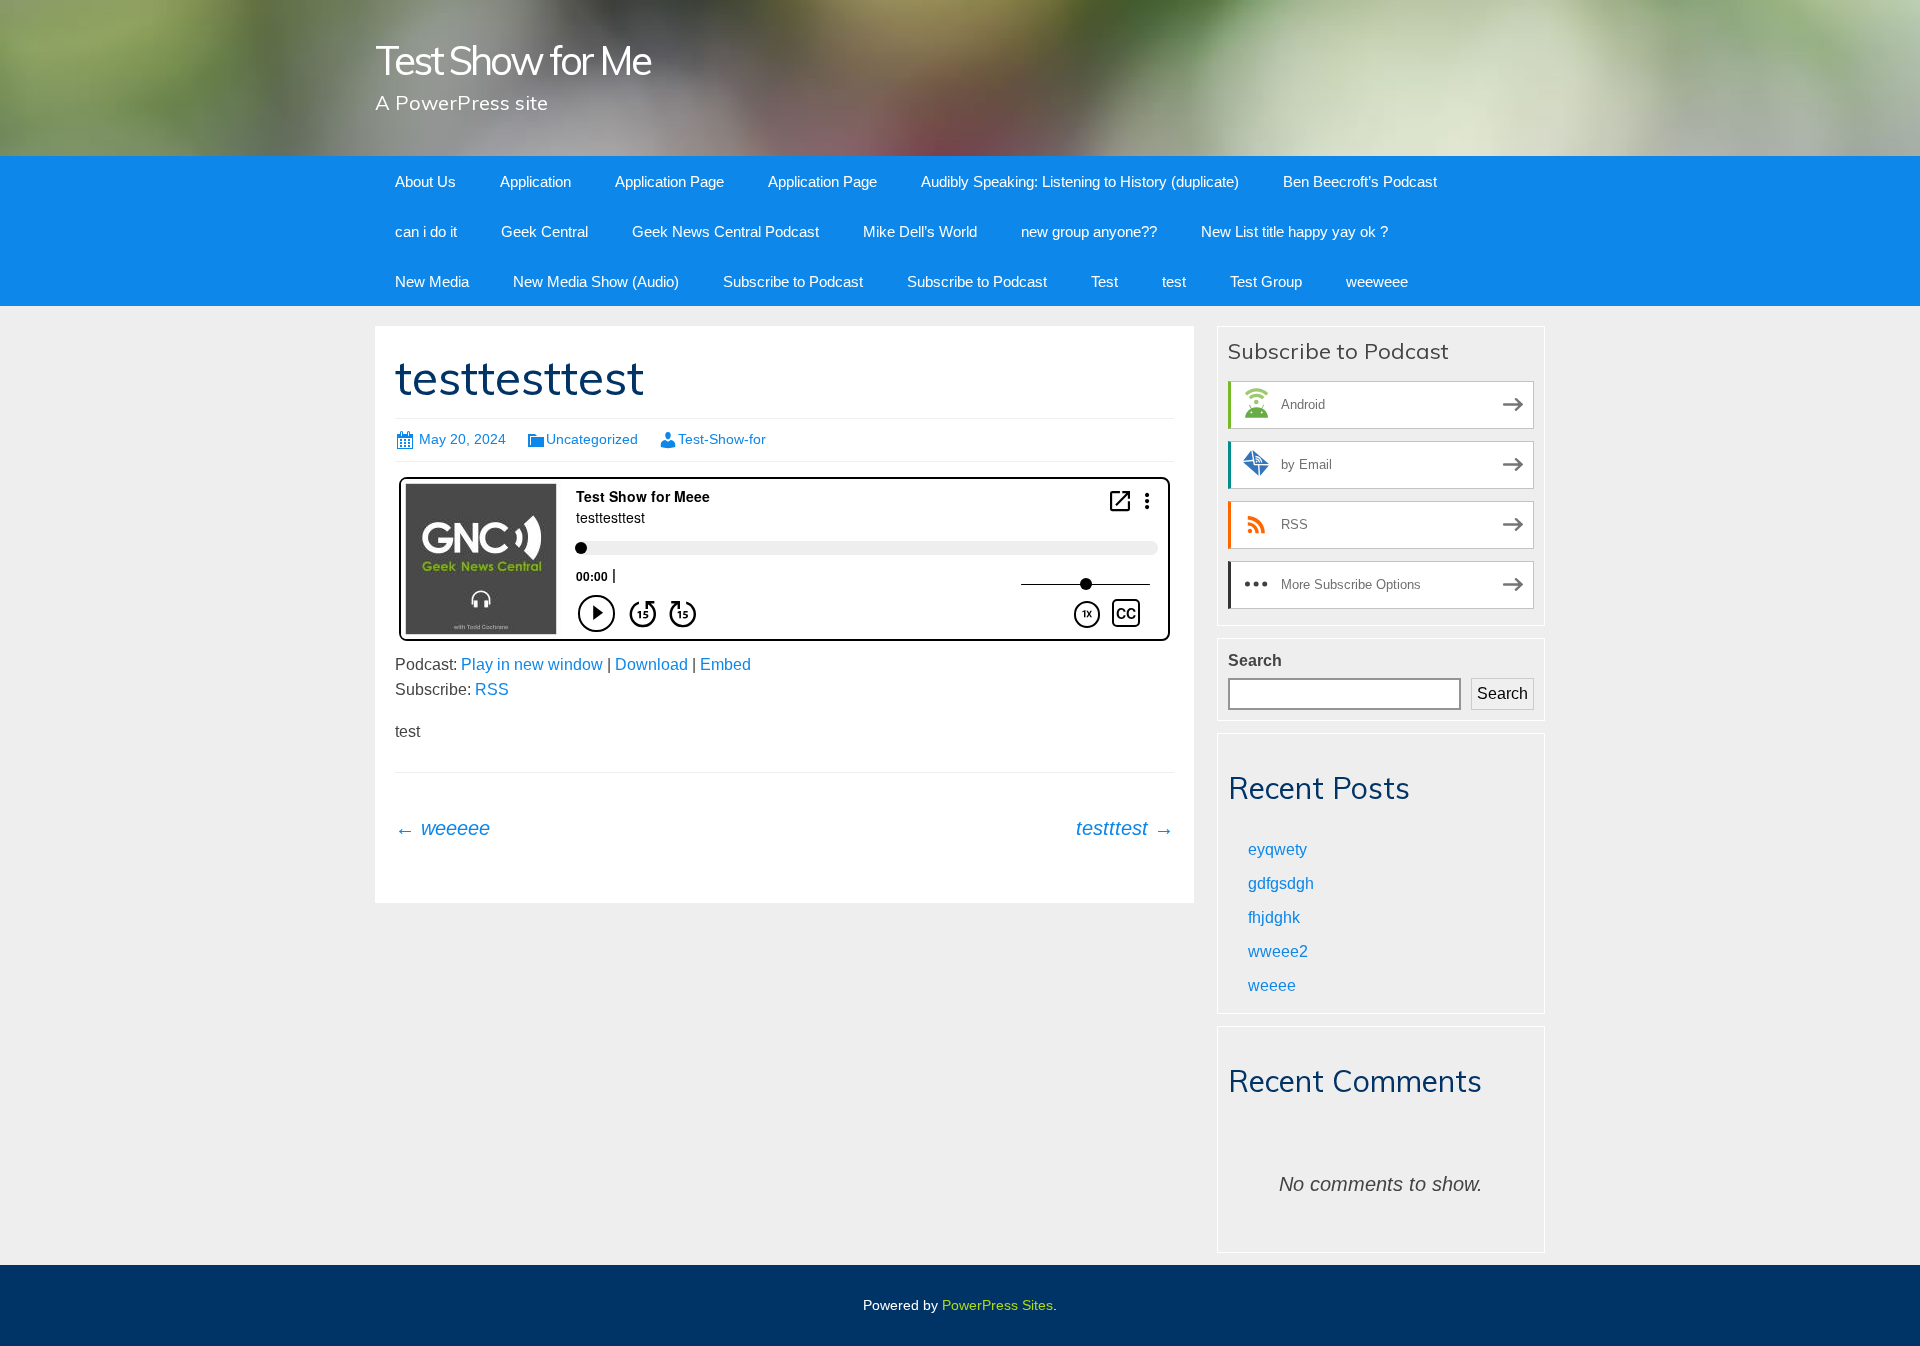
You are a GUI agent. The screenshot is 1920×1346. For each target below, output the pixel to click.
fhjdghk (1274, 917)
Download (651, 664)
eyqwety (1277, 849)
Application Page (669, 181)
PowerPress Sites (997, 1305)
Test (1104, 281)
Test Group (1266, 281)
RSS (492, 689)
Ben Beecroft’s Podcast (1360, 181)
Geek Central (544, 231)
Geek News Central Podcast (725, 231)
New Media (432, 281)
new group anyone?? (1089, 231)
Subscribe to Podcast (793, 281)
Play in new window (532, 664)
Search (1255, 660)
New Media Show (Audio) (596, 281)
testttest (1125, 828)
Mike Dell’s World (920, 231)
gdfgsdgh (1281, 883)
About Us (425, 181)
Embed (725, 664)
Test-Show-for (722, 439)
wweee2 (1278, 951)
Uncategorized (592, 439)
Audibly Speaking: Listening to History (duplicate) (1080, 181)
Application (535, 181)
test (1174, 281)
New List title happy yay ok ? (1294, 231)
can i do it (426, 231)
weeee (1272, 985)
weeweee (1377, 281)
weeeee (442, 828)
